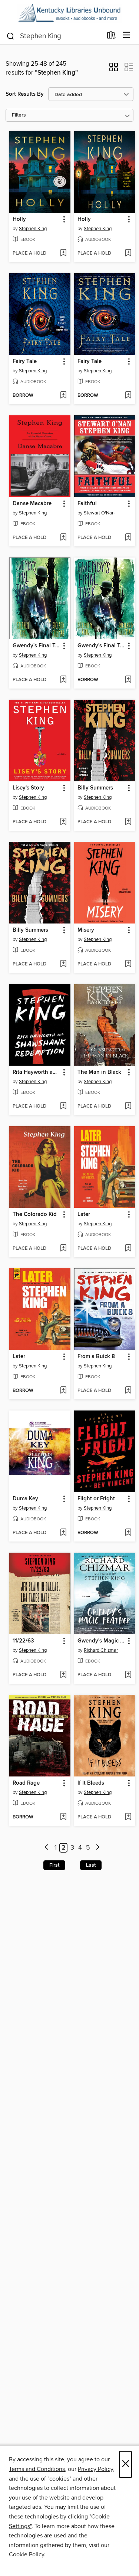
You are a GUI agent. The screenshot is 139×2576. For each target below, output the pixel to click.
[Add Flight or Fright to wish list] (128, 1533)
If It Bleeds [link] (91, 1783)
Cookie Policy (27, 2554)
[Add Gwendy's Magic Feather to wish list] (128, 1675)
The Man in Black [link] (99, 1072)
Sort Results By (25, 94)
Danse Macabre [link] (32, 504)
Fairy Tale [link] (25, 362)
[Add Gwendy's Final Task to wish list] (63, 680)
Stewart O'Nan (99, 513)
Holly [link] (19, 219)
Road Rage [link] (26, 1783)
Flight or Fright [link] (96, 1499)
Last (91, 1865)
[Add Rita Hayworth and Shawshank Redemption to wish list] (63, 1106)
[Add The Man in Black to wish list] (128, 1106)
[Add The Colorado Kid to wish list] (63, 1249)
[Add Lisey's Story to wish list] (63, 822)
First (54, 1865)
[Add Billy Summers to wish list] (128, 822)
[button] (114, 69)
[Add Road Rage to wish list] (63, 1817)
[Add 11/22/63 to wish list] (63, 1675)
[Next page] (98, 1848)
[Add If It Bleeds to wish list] (128, 1817)
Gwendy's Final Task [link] (36, 646)
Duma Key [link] (25, 1499)
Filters (19, 115)
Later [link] (84, 1215)
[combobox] (54, 36)
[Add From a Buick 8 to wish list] (128, 1391)
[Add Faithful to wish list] (128, 538)
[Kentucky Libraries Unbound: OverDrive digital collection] (69, 13)
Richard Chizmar (101, 1650)
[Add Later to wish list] (128, 1249)
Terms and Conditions (37, 2469)
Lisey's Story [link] (28, 788)
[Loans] (111, 37)
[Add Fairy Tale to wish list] (63, 396)
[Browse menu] (127, 35)
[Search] (11, 36)
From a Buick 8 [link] (96, 1357)
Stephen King (33, 229)
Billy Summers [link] (95, 788)
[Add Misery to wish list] (128, 964)
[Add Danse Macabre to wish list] (63, 538)
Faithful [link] (87, 504)
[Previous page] (47, 1848)
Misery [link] (86, 930)
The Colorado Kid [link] (35, 1215)
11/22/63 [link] (23, 1641)
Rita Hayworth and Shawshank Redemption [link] (36, 1072)
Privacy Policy (95, 2469)
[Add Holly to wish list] (63, 254)
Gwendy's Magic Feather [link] (101, 1641)
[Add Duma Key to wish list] (63, 1533)
